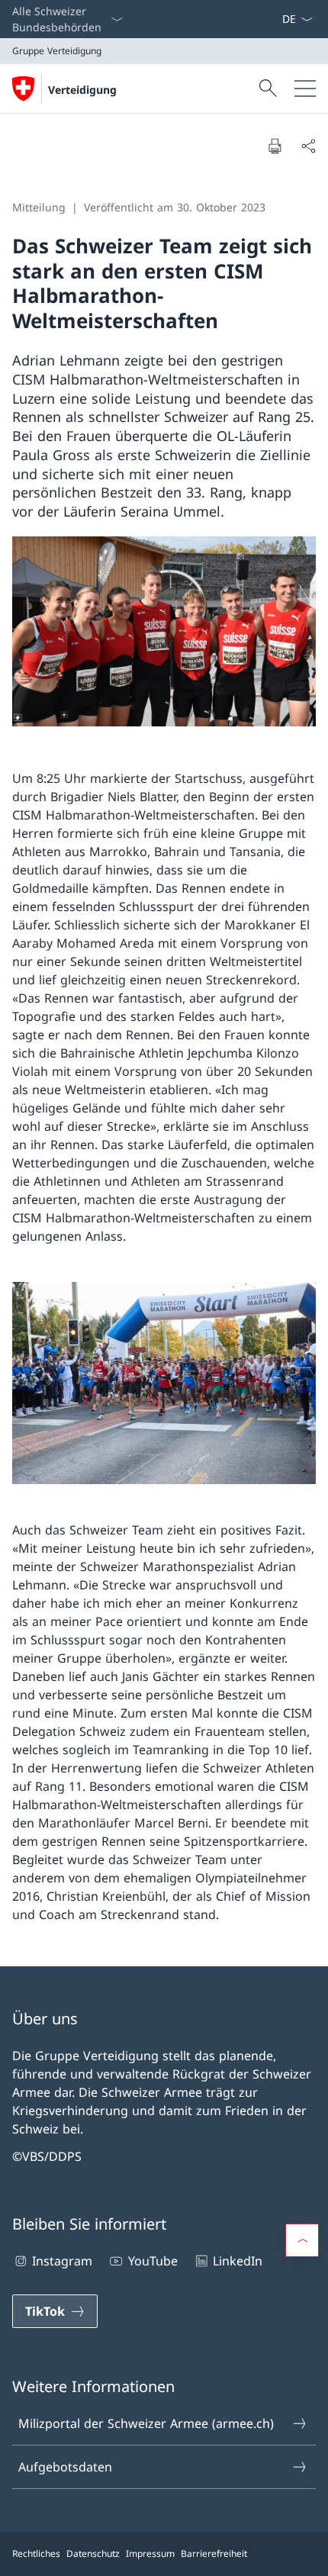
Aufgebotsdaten (65, 2467)
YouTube (153, 2261)
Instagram (62, 2261)
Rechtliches (36, 2553)
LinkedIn (238, 2261)
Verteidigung (82, 90)
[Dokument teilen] (308, 146)
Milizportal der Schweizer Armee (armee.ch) (146, 2423)
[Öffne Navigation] (305, 89)
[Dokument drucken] (275, 146)
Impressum (150, 2553)
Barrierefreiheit (214, 2553)
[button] (302, 2240)
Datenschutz (93, 2553)
